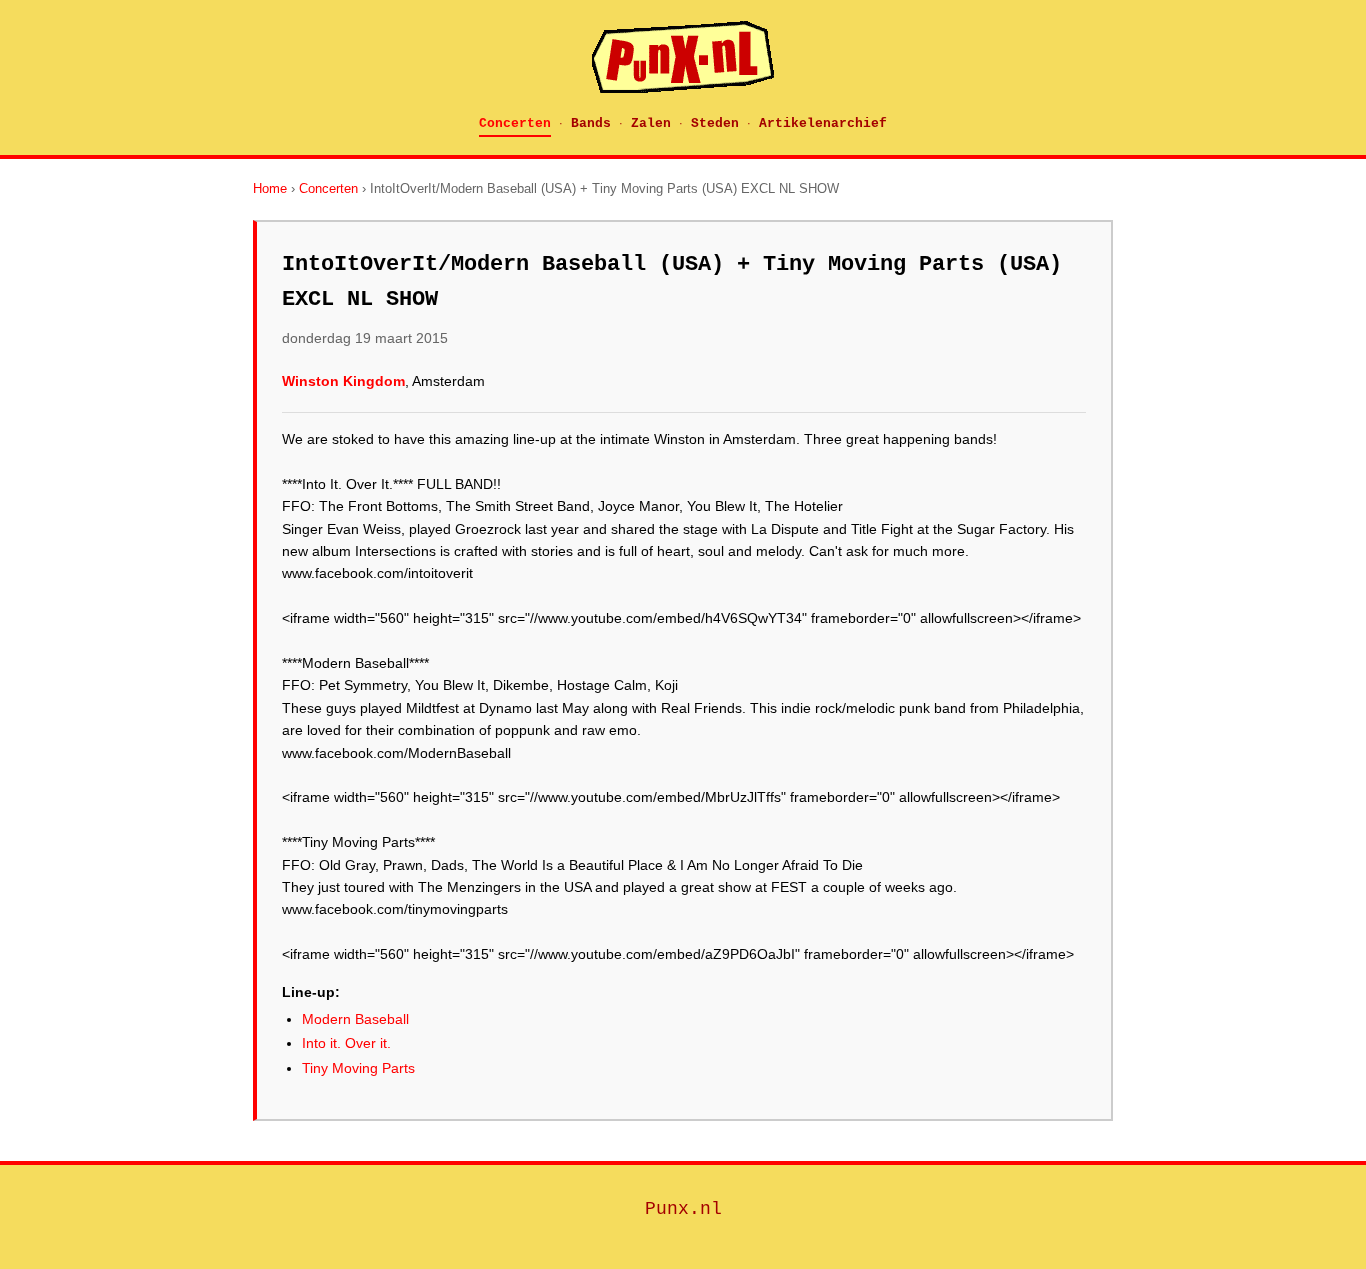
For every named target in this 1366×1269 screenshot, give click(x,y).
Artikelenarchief (823, 123)
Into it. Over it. (346, 1043)
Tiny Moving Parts (358, 1068)
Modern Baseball (355, 1019)
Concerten (515, 123)
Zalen (651, 123)
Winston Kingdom (343, 381)
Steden (715, 123)
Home (270, 188)
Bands (591, 123)
